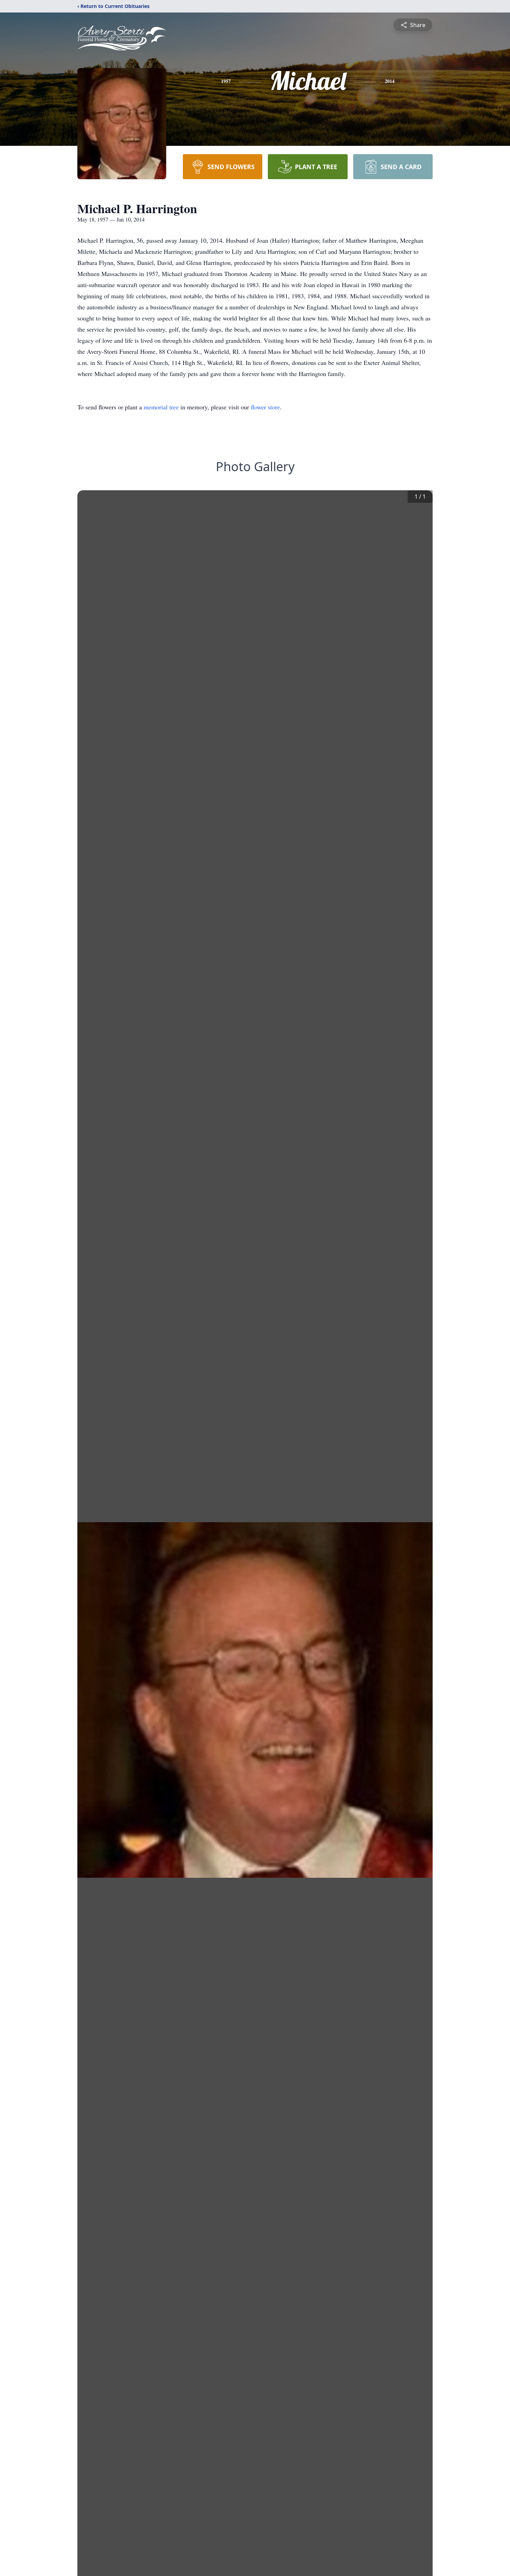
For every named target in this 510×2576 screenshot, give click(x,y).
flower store (265, 407)
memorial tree (161, 407)
